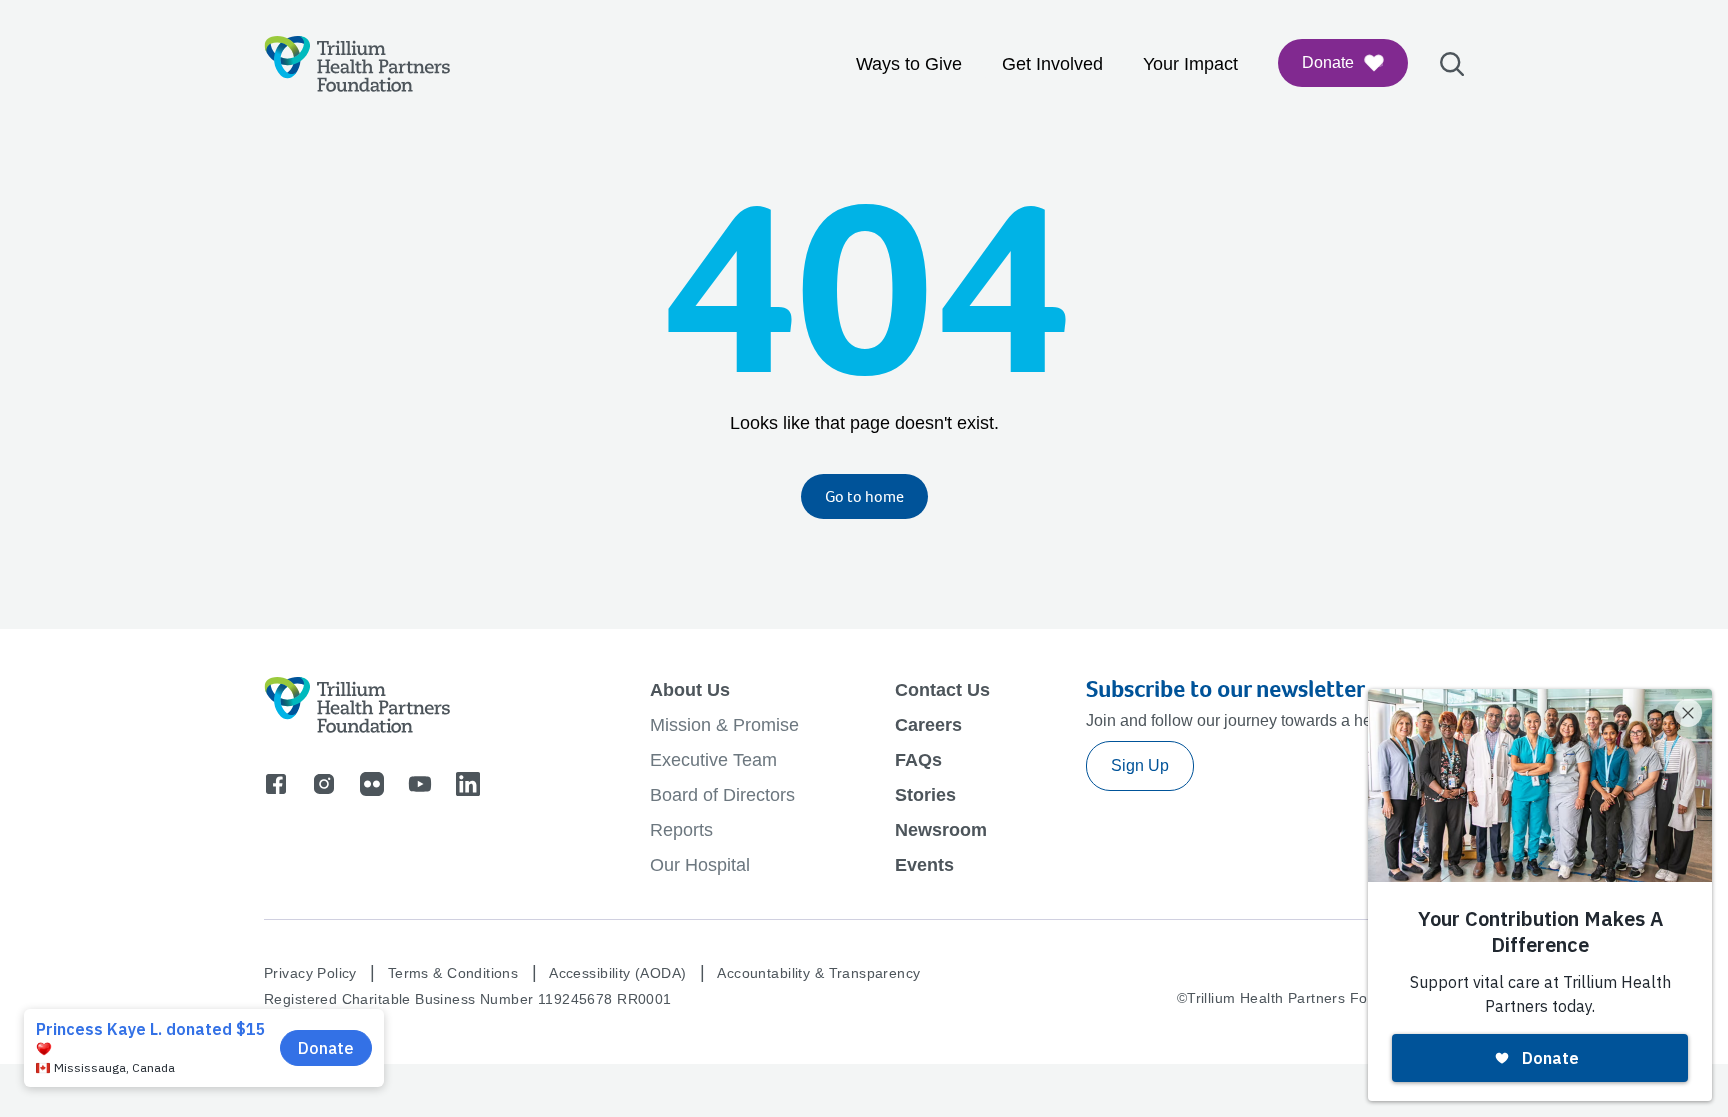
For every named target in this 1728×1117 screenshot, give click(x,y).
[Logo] (357, 64)
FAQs (918, 760)
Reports (681, 830)
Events (924, 865)
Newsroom (941, 830)
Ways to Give (909, 64)
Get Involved (1052, 64)
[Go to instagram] (324, 784)
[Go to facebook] (276, 784)
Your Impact (1190, 64)
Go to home (864, 496)
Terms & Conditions (453, 973)
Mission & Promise (724, 725)
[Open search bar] (1452, 64)
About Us (690, 690)
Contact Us (942, 690)
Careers (928, 725)
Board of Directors (722, 795)
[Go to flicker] (372, 784)
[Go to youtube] (420, 784)
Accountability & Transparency (818, 973)
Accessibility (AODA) (617, 973)
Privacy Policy (310, 973)
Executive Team (713, 760)
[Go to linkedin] (468, 784)
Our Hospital (700, 865)
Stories (925, 795)
